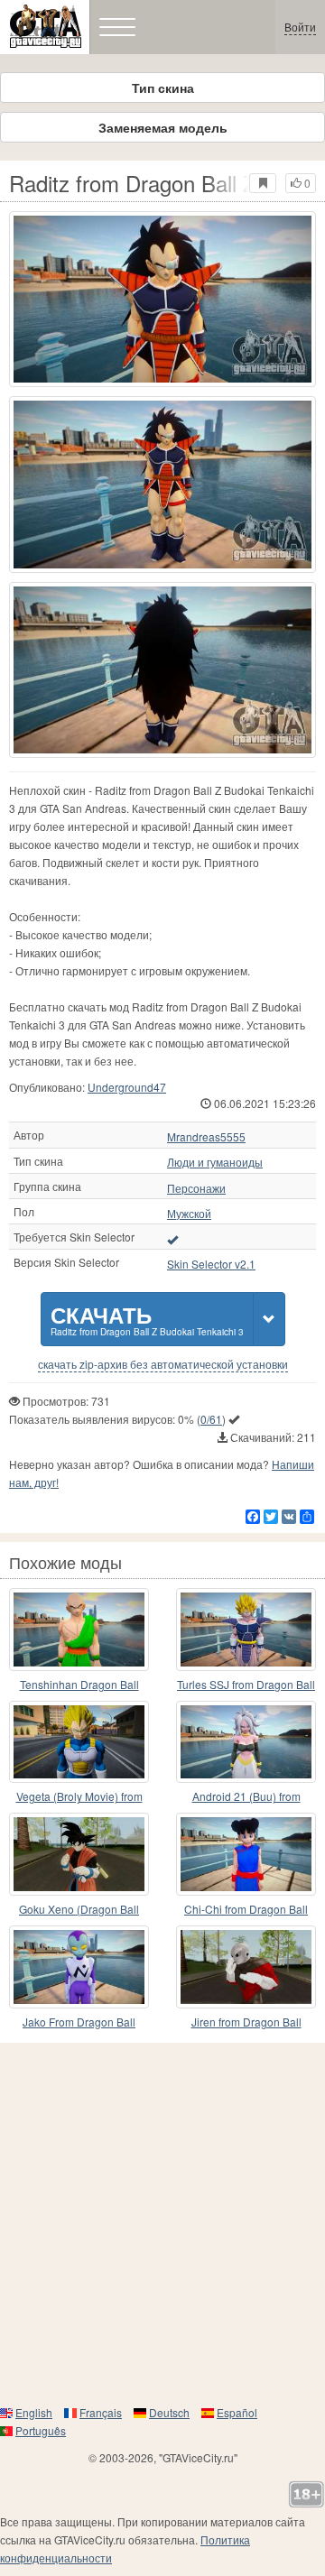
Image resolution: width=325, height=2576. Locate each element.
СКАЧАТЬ (147, 1319)
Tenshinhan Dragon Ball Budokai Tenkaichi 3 (79, 1685)
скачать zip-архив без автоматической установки (163, 1364)
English (34, 2412)
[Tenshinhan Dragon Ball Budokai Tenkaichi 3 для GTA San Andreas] (79, 1630)
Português (41, 2430)
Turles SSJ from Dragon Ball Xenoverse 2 (246, 1685)
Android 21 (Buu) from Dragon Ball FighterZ (246, 1797)
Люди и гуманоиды (215, 1162)
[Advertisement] (162, 2223)
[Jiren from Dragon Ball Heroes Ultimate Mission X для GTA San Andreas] (246, 1967)
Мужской (189, 1214)
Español (237, 2412)
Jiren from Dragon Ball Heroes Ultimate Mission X (246, 2022)
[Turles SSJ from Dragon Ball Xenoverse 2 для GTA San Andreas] (246, 1630)
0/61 (211, 1419)
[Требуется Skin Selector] (172, 1239)
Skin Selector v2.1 (211, 1264)
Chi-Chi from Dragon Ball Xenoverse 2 (246, 1910)
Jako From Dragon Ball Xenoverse (79, 2022)
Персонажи (196, 1188)
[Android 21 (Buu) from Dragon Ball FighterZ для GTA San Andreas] (246, 1742)
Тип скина (163, 88)
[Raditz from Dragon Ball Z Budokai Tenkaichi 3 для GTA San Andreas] (162, 299)
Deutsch (169, 2412)
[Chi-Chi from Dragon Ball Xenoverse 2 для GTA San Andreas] (246, 1854)
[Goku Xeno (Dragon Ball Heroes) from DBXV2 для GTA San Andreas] (79, 1854)
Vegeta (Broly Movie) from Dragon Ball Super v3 (79, 1797)
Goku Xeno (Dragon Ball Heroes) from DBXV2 (79, 1910)
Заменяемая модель (163, 127)
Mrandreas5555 (206, 1137)
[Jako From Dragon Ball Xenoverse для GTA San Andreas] (79, 1967)
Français (101, 2412)
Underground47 (127, 1087)
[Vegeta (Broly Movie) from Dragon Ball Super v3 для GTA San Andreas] (79, 1742)
